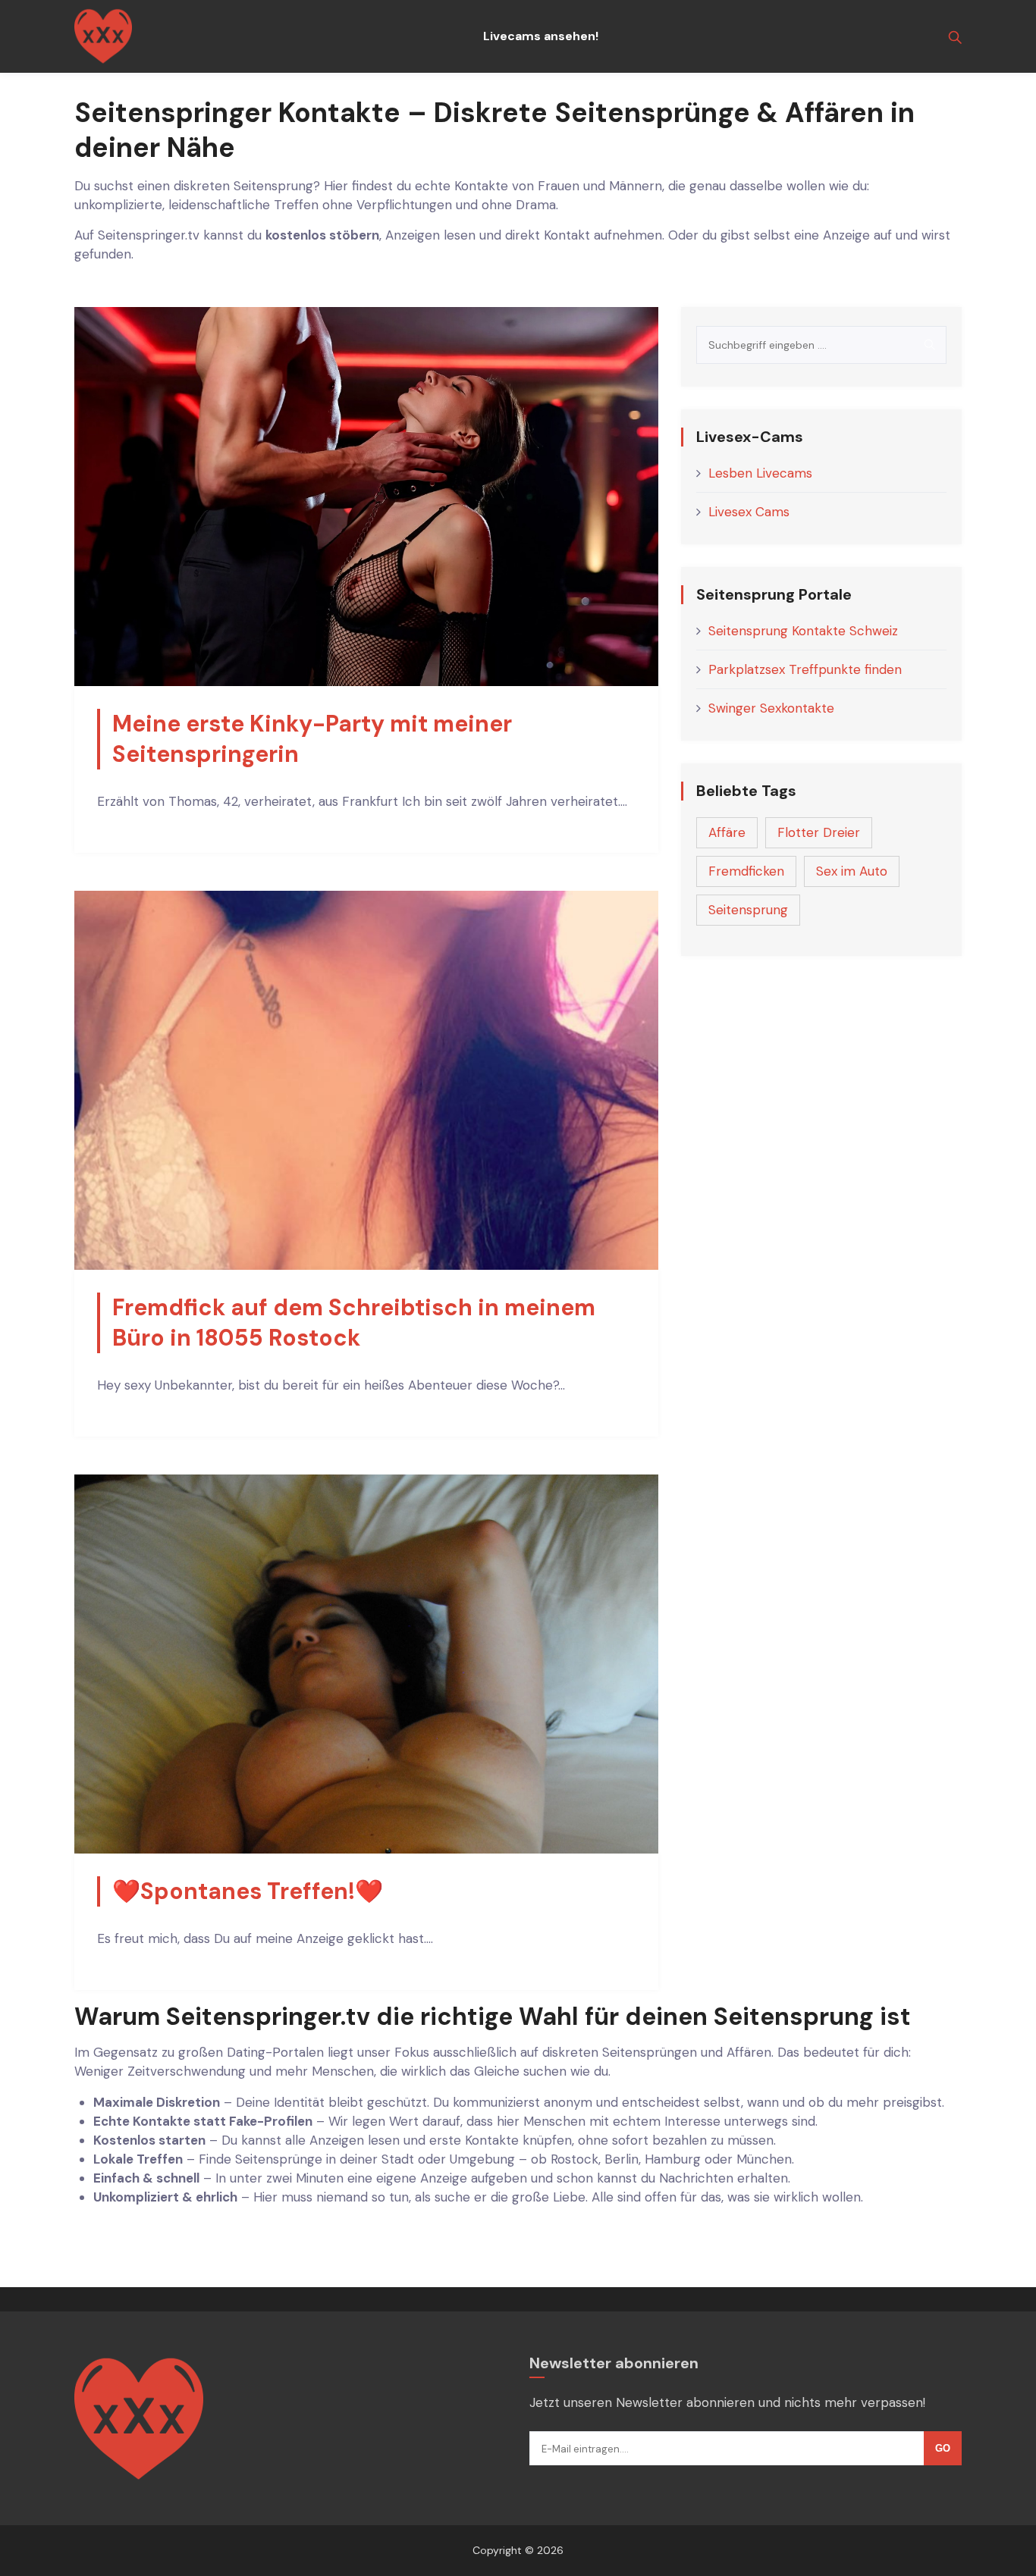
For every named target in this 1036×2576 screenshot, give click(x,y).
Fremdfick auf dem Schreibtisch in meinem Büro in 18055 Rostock (354, 1322)
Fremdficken (746, 871)
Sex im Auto (852, 871)
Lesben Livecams (760, 473)
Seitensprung (748, 910)
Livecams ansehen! (541, 36)
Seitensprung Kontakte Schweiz (803, 631)
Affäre (727, 832)
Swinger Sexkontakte (771, 708)
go (943, 2448)
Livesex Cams (749, 512)
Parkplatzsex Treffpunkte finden (805, 669)
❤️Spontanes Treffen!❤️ (248, 1891)
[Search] (929, 345)
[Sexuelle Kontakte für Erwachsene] (103, 36)
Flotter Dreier (819, 832)
